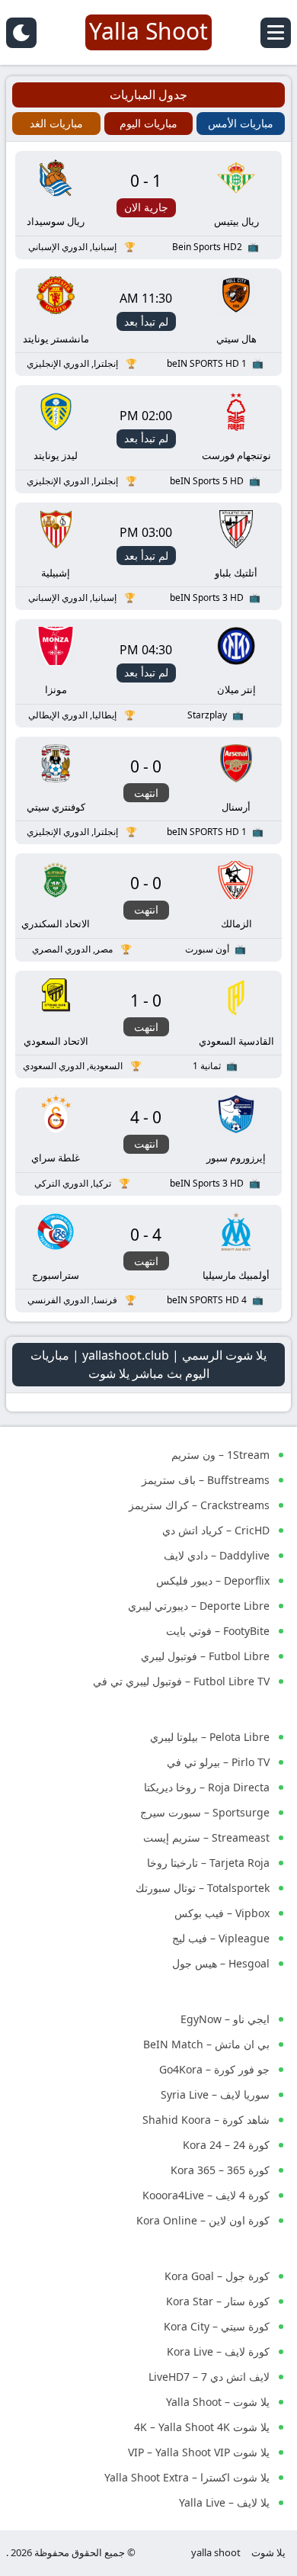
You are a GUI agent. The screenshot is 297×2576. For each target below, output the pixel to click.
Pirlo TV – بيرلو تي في (218, 1762)
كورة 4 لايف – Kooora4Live (206, 2195)
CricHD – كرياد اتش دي (216, 1530)
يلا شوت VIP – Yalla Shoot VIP (199, 2452)
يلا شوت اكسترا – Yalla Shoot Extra (187, 2477)
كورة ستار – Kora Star (218, 2301)
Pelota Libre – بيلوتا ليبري (210, 1737)
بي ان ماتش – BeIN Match (206, 2044)
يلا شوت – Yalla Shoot (218, 2402)
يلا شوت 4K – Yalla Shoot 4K (202, 2427)
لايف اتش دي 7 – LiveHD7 (209, 2377)
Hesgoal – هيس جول (221, 1963)
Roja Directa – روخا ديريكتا (207, 1787)
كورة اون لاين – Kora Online (203, 2220)
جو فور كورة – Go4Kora (214, 2069)
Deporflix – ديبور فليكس (213, 1580)
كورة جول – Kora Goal (217, 2276)
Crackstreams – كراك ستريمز (199, 1505)
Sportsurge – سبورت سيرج (205, 1812)
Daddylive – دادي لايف (217, 1555)
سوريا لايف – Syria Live (215, 2094)
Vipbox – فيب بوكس (222, 1913)
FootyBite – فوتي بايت (218, 1631)
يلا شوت (268, 2552)
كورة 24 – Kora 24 (226, 2145)
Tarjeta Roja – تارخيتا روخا (208, 1863)
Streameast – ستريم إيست (206, 1837)
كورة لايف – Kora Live (218, 2351)
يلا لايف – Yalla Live (224, 2502)
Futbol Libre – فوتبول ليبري (205, 1656)
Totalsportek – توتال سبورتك (203, 1888)
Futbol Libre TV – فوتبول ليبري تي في (181, 1681)
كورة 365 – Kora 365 (220, 2170)
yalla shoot (216, 2552)
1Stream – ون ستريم (220, 1455)
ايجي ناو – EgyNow (225, 2019)
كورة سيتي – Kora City (217, 2326)
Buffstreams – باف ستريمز (206, 1480)
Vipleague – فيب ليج (221, 1938)
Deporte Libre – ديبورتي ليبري (199, 1606)
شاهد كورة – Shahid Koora (206, 2120)
